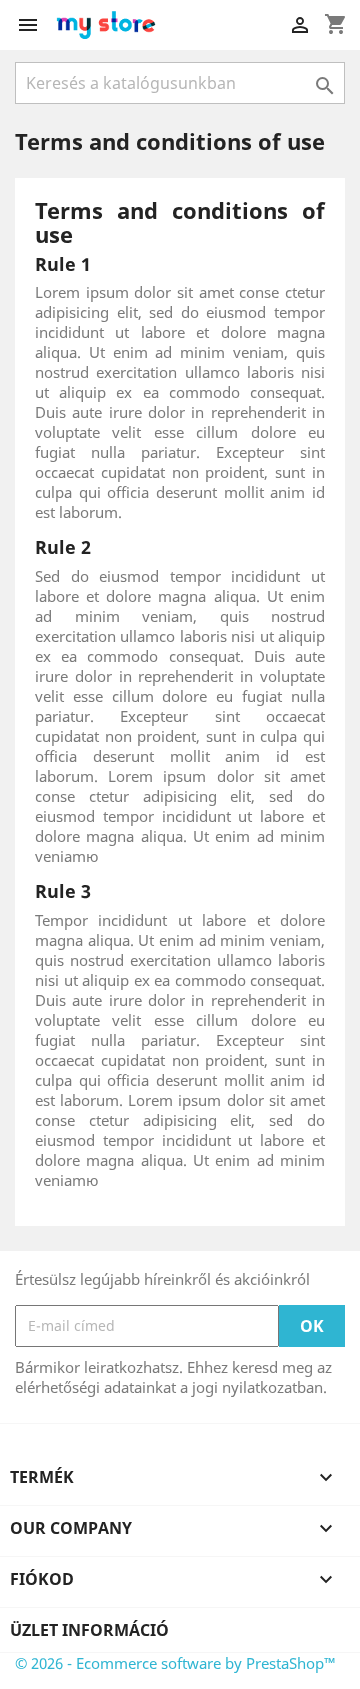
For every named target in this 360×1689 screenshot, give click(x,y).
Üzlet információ (89, 1630)
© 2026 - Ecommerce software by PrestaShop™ (175, 1663)
